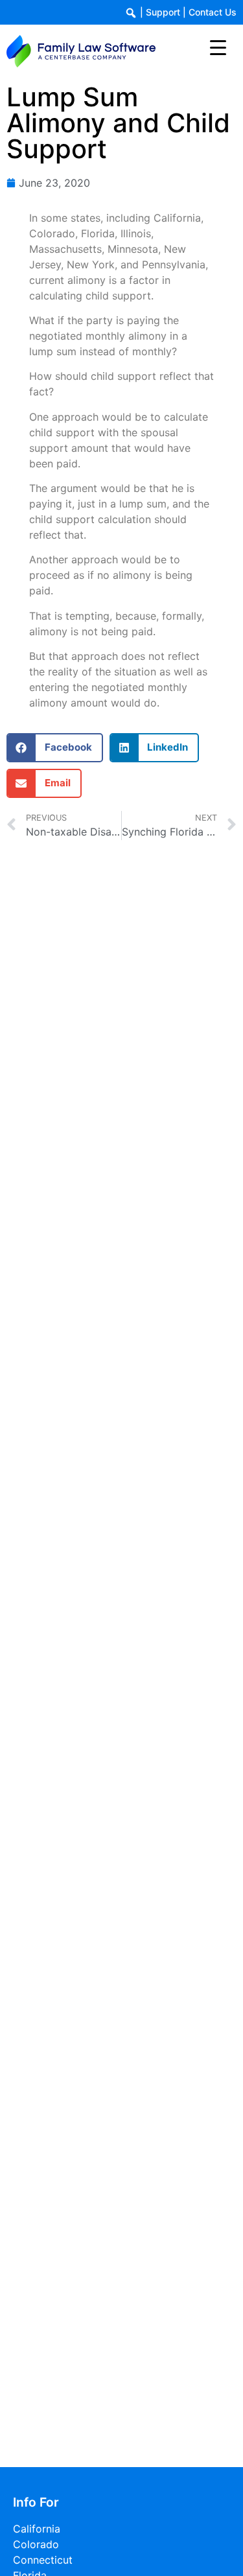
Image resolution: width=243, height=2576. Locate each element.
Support (163, 12)
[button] (55, 748)
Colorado (36, 2544)
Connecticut (43, 2560)
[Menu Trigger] (218, 47)
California (37, 2529)
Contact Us (213, 12)
